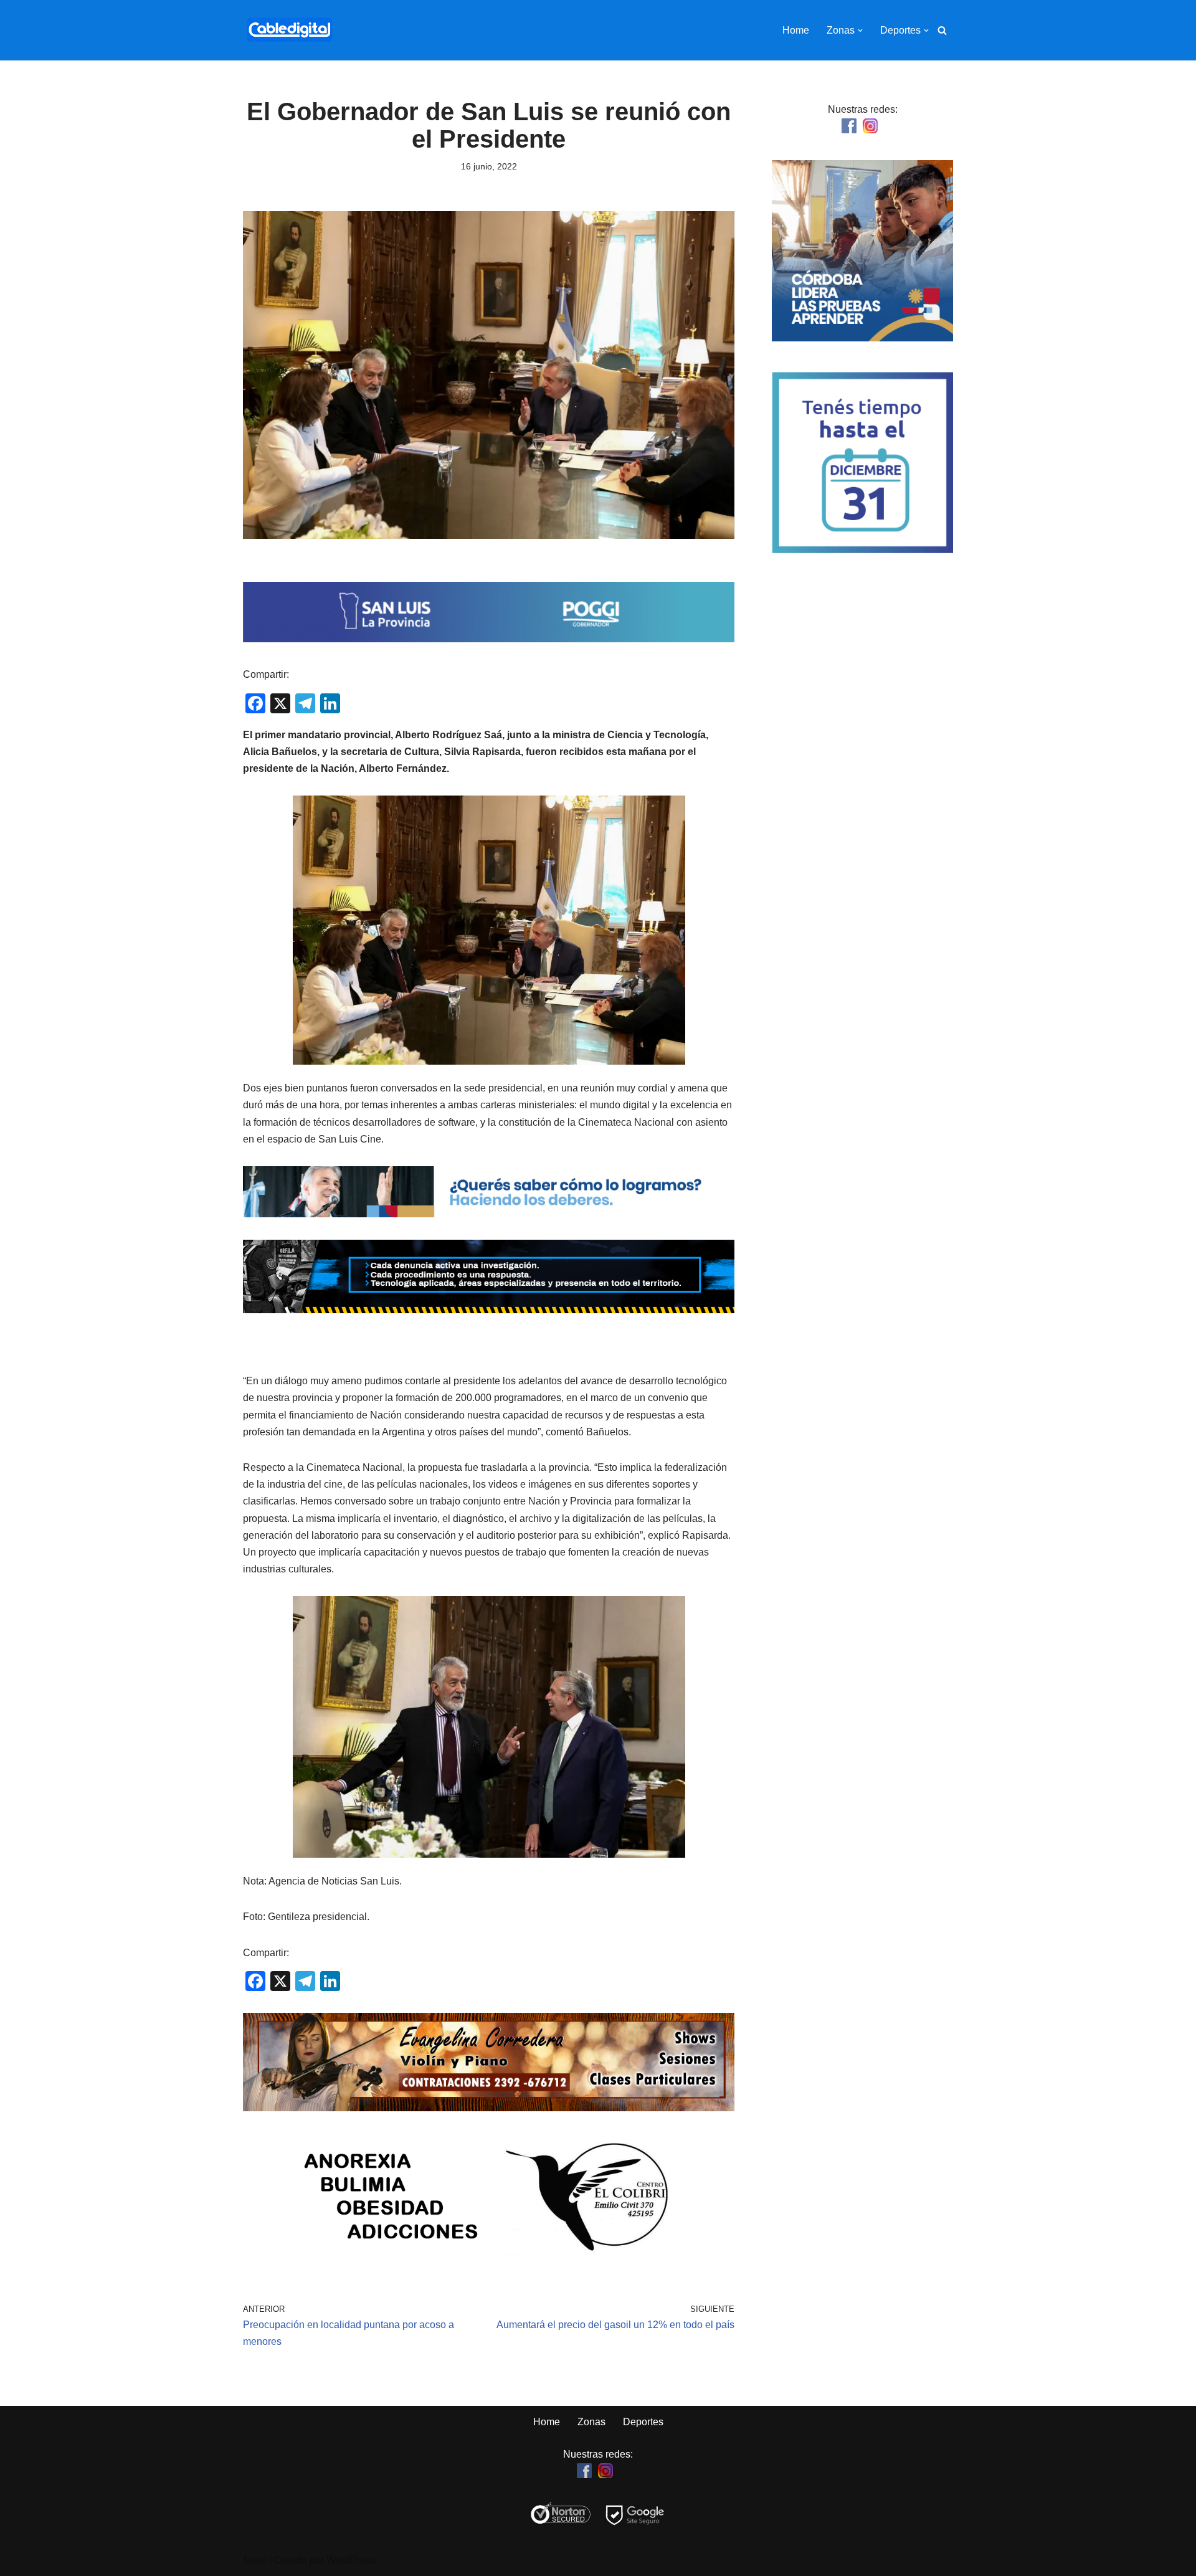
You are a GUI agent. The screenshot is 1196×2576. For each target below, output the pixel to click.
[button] (860, 31)
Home (796, 30)
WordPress (351, 2560)
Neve (255, 2560)
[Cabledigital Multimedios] (290, 30)
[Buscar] (942, 30)
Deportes (643, 2422)
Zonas (591, 2422)
